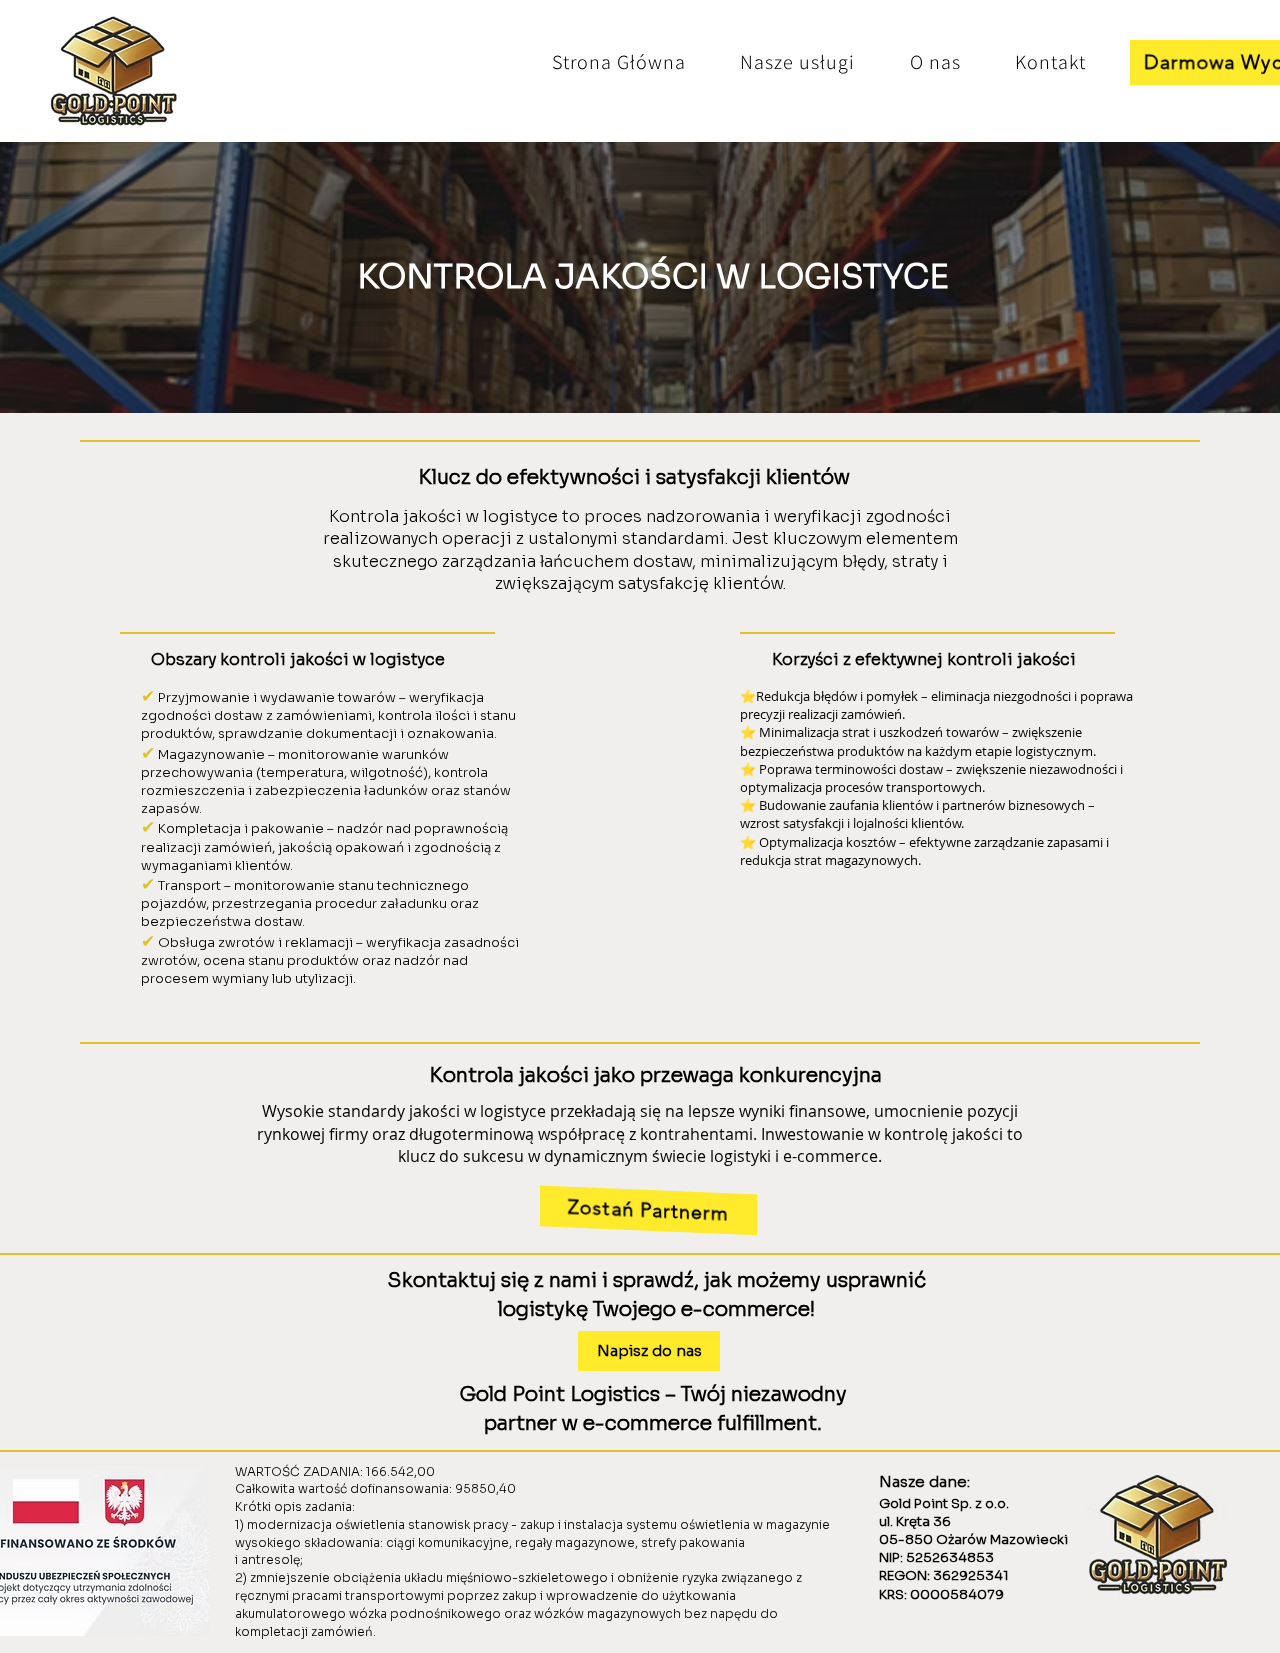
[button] (797, 62)
